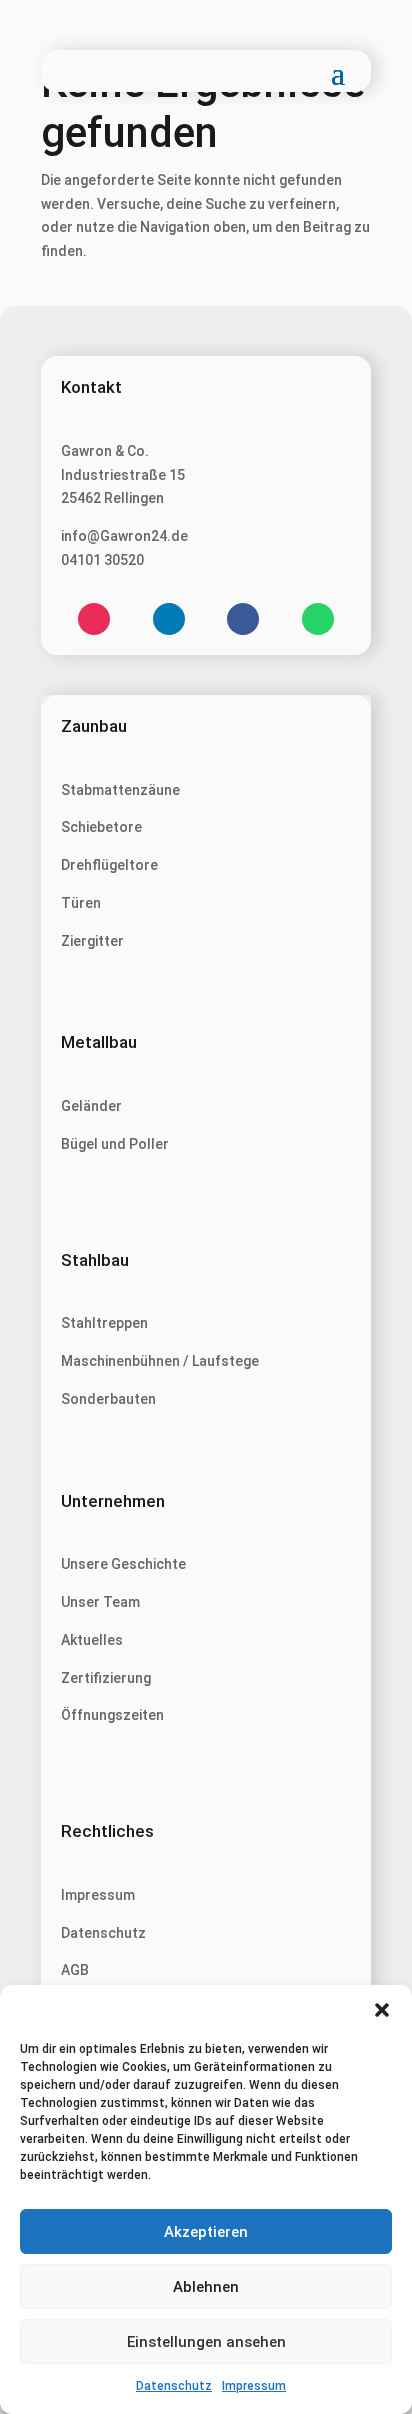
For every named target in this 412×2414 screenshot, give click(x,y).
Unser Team (100, 1602)
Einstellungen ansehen (206, 2342)
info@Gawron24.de (124, 536)
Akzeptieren (206, 2232)
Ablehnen (206, 2287)
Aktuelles (92, 1640)
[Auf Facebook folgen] (243, 619)
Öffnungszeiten (112, 1715)
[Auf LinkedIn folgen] (169, 619)
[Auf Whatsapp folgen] (318, 619)
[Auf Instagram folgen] (94, 619)
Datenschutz (174, 2386)
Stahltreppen (104, 1323)
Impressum (254, 2386)
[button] (382, 2010)
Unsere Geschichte (123, 1564)
